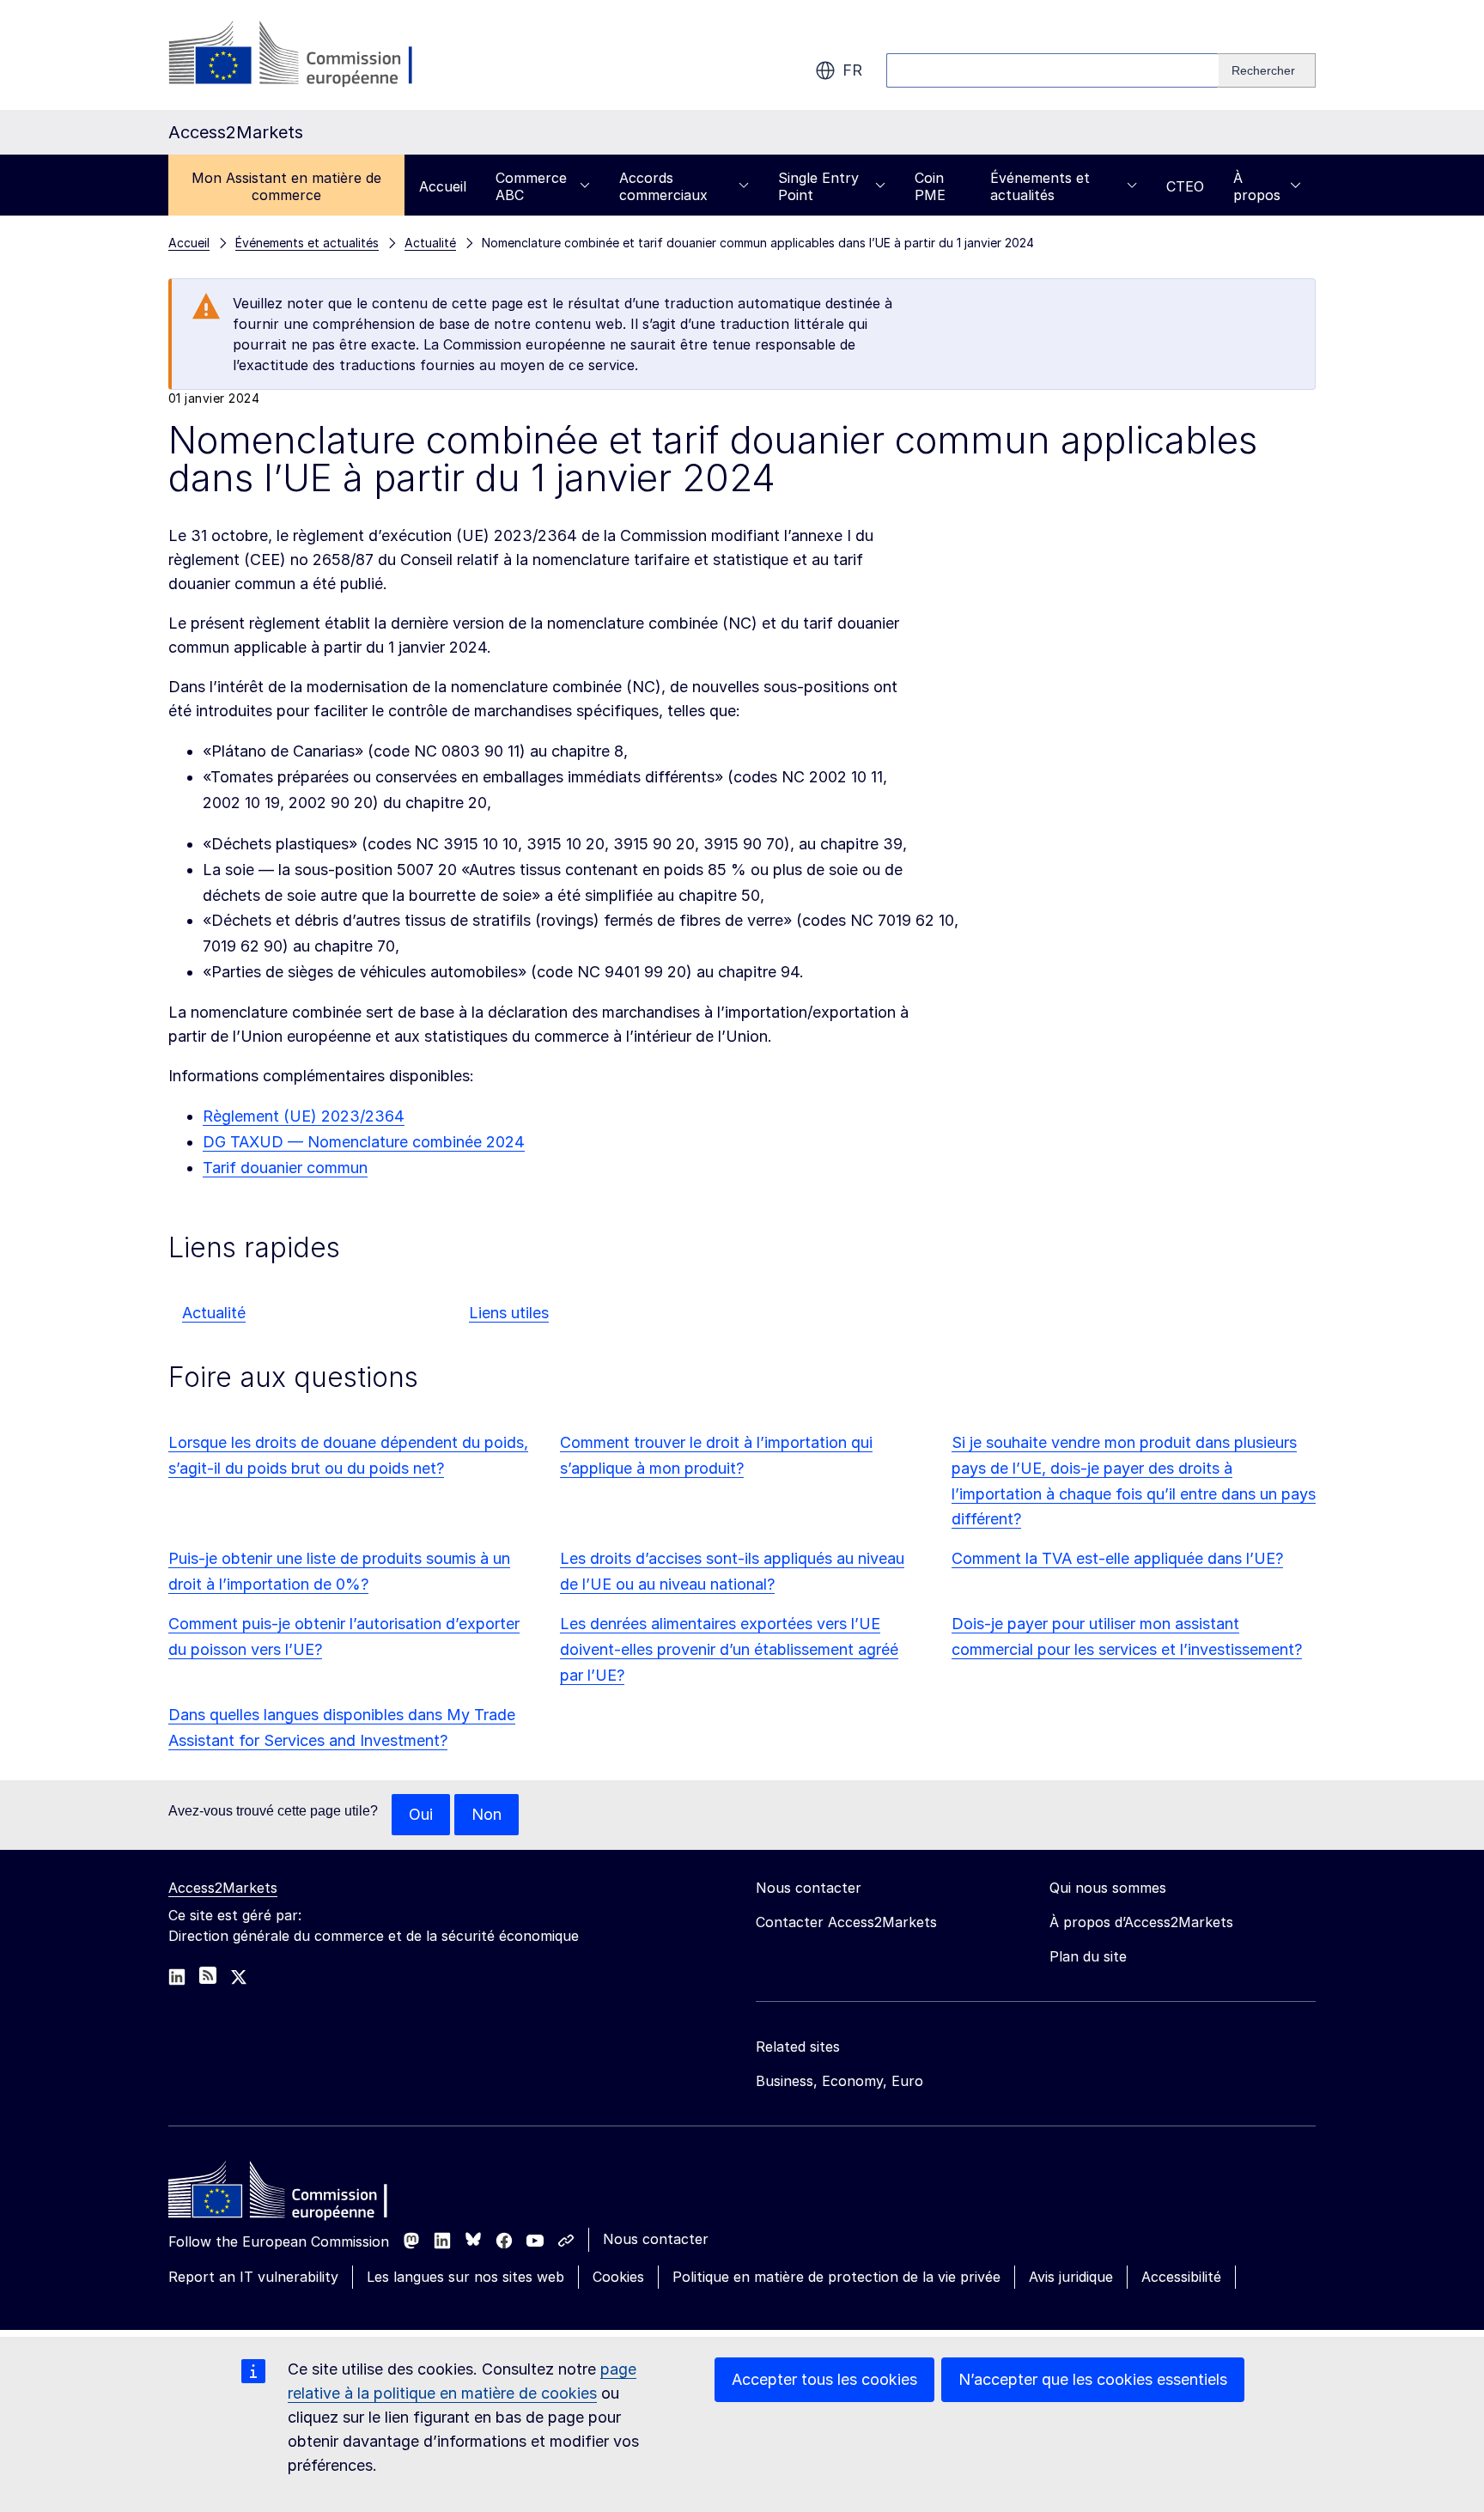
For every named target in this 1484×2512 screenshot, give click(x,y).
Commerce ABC (531, 186)
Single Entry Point (818, 186)
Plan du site (1088, 1956)
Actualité (214, 1313)
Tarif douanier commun (285, 1168)
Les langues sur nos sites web (465, 2277)
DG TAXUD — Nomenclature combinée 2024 (364, 1142)
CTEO (1185, 186)
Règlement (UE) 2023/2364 (304, 1116)
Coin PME (930, 186)
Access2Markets (223, 1888)
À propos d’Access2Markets (1141, 1922)
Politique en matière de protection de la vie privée (836, 2277)
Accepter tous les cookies (824, 2379)
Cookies (618, 2277)
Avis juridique (1071, 2277)
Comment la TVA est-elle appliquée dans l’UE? (1117, 1558)
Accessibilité (1181, 2277)
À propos (1257, 186)
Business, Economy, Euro (839, 2081)
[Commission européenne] (307, 55)
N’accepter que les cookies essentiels (1093, 2379)
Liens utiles (509, 1313)
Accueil (443, 186)
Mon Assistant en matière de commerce (286, 186)
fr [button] (852, 70)
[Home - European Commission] (293, 2194)
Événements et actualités (1040, 186)
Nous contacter (656, 2239)
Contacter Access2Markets (846, 1922)
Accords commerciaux (663, 186)
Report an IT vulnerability (253, 2277)
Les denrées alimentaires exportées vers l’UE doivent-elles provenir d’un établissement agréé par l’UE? (729, 1649)
